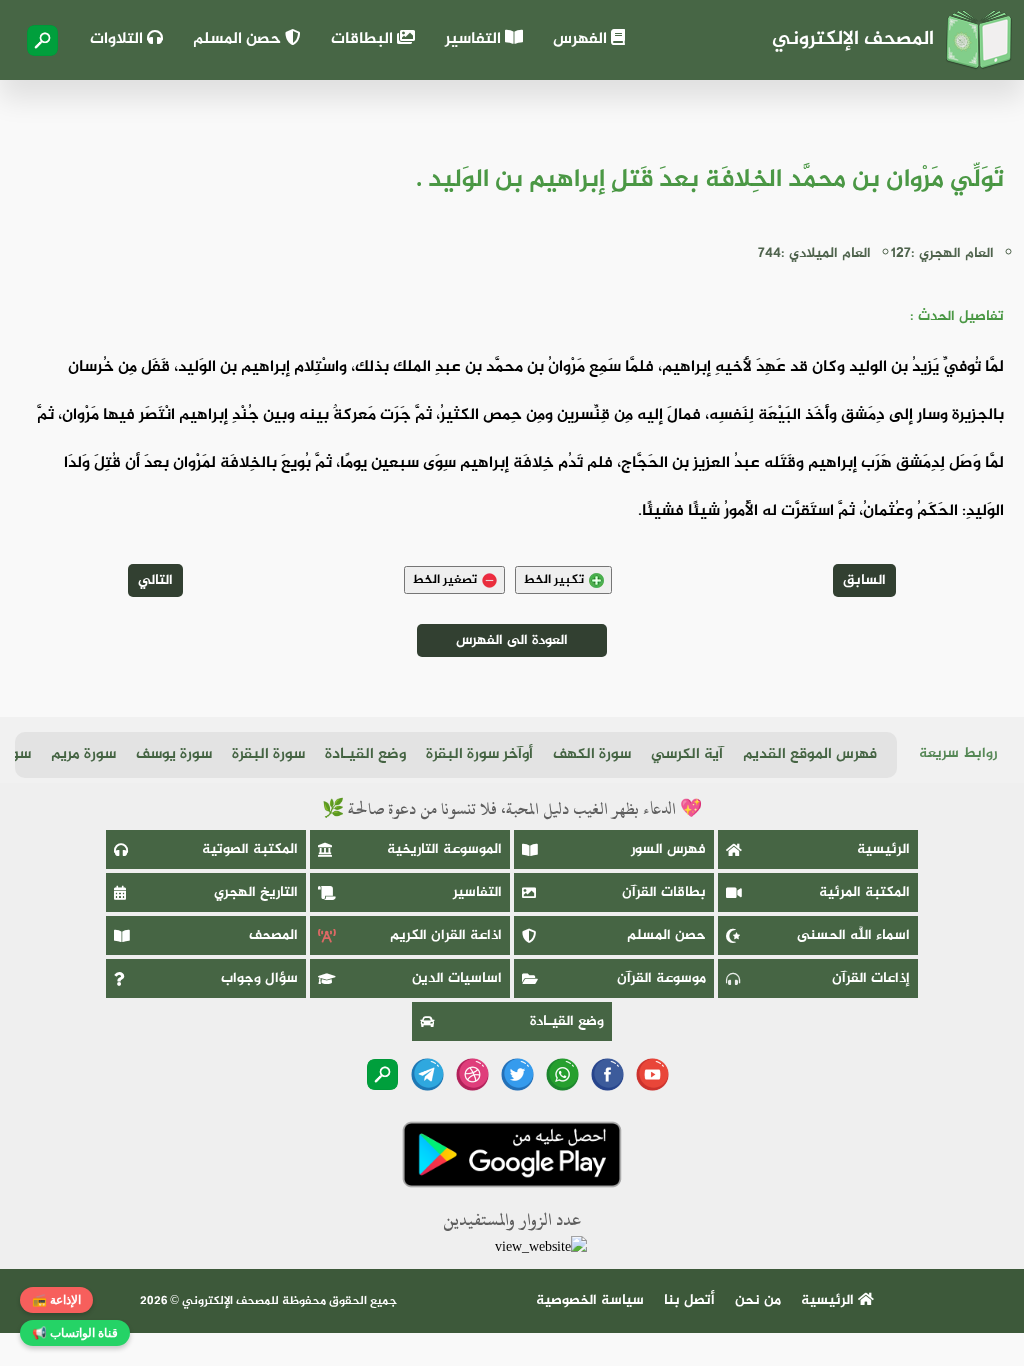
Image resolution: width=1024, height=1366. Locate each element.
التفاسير (475, 39)
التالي (155, 580)
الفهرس (582, 39)
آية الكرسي (687, 754)
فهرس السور (668, 849)
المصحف (273, 935)
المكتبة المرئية (864, 892)
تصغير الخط (444, 580)
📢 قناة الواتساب (75, 1333)
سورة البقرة (268, 754)
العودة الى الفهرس (512, 640)
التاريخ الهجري (256, 892)
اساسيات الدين (457, 978)
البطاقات (364, 39)
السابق (864, 580)
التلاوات (118, 39)
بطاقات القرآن (664, 892)
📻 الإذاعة (56, 1300)
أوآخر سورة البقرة (479, 754)
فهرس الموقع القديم (810, 754)
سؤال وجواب (259, 978)
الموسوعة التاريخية (444, 849)
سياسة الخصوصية (590, 1300)
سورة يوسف (174, 754)
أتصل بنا (689, 1300)
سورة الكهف (592, 754)
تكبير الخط (553, 580)
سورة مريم (83, 754)
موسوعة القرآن (661, 978)
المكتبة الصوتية (250, 849)
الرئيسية (883, 849)
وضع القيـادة (365, 754)
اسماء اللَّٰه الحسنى (853, 935)
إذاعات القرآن (871, 978)
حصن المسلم (239, 39)
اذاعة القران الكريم (446, 935)
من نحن (758, 1300)
